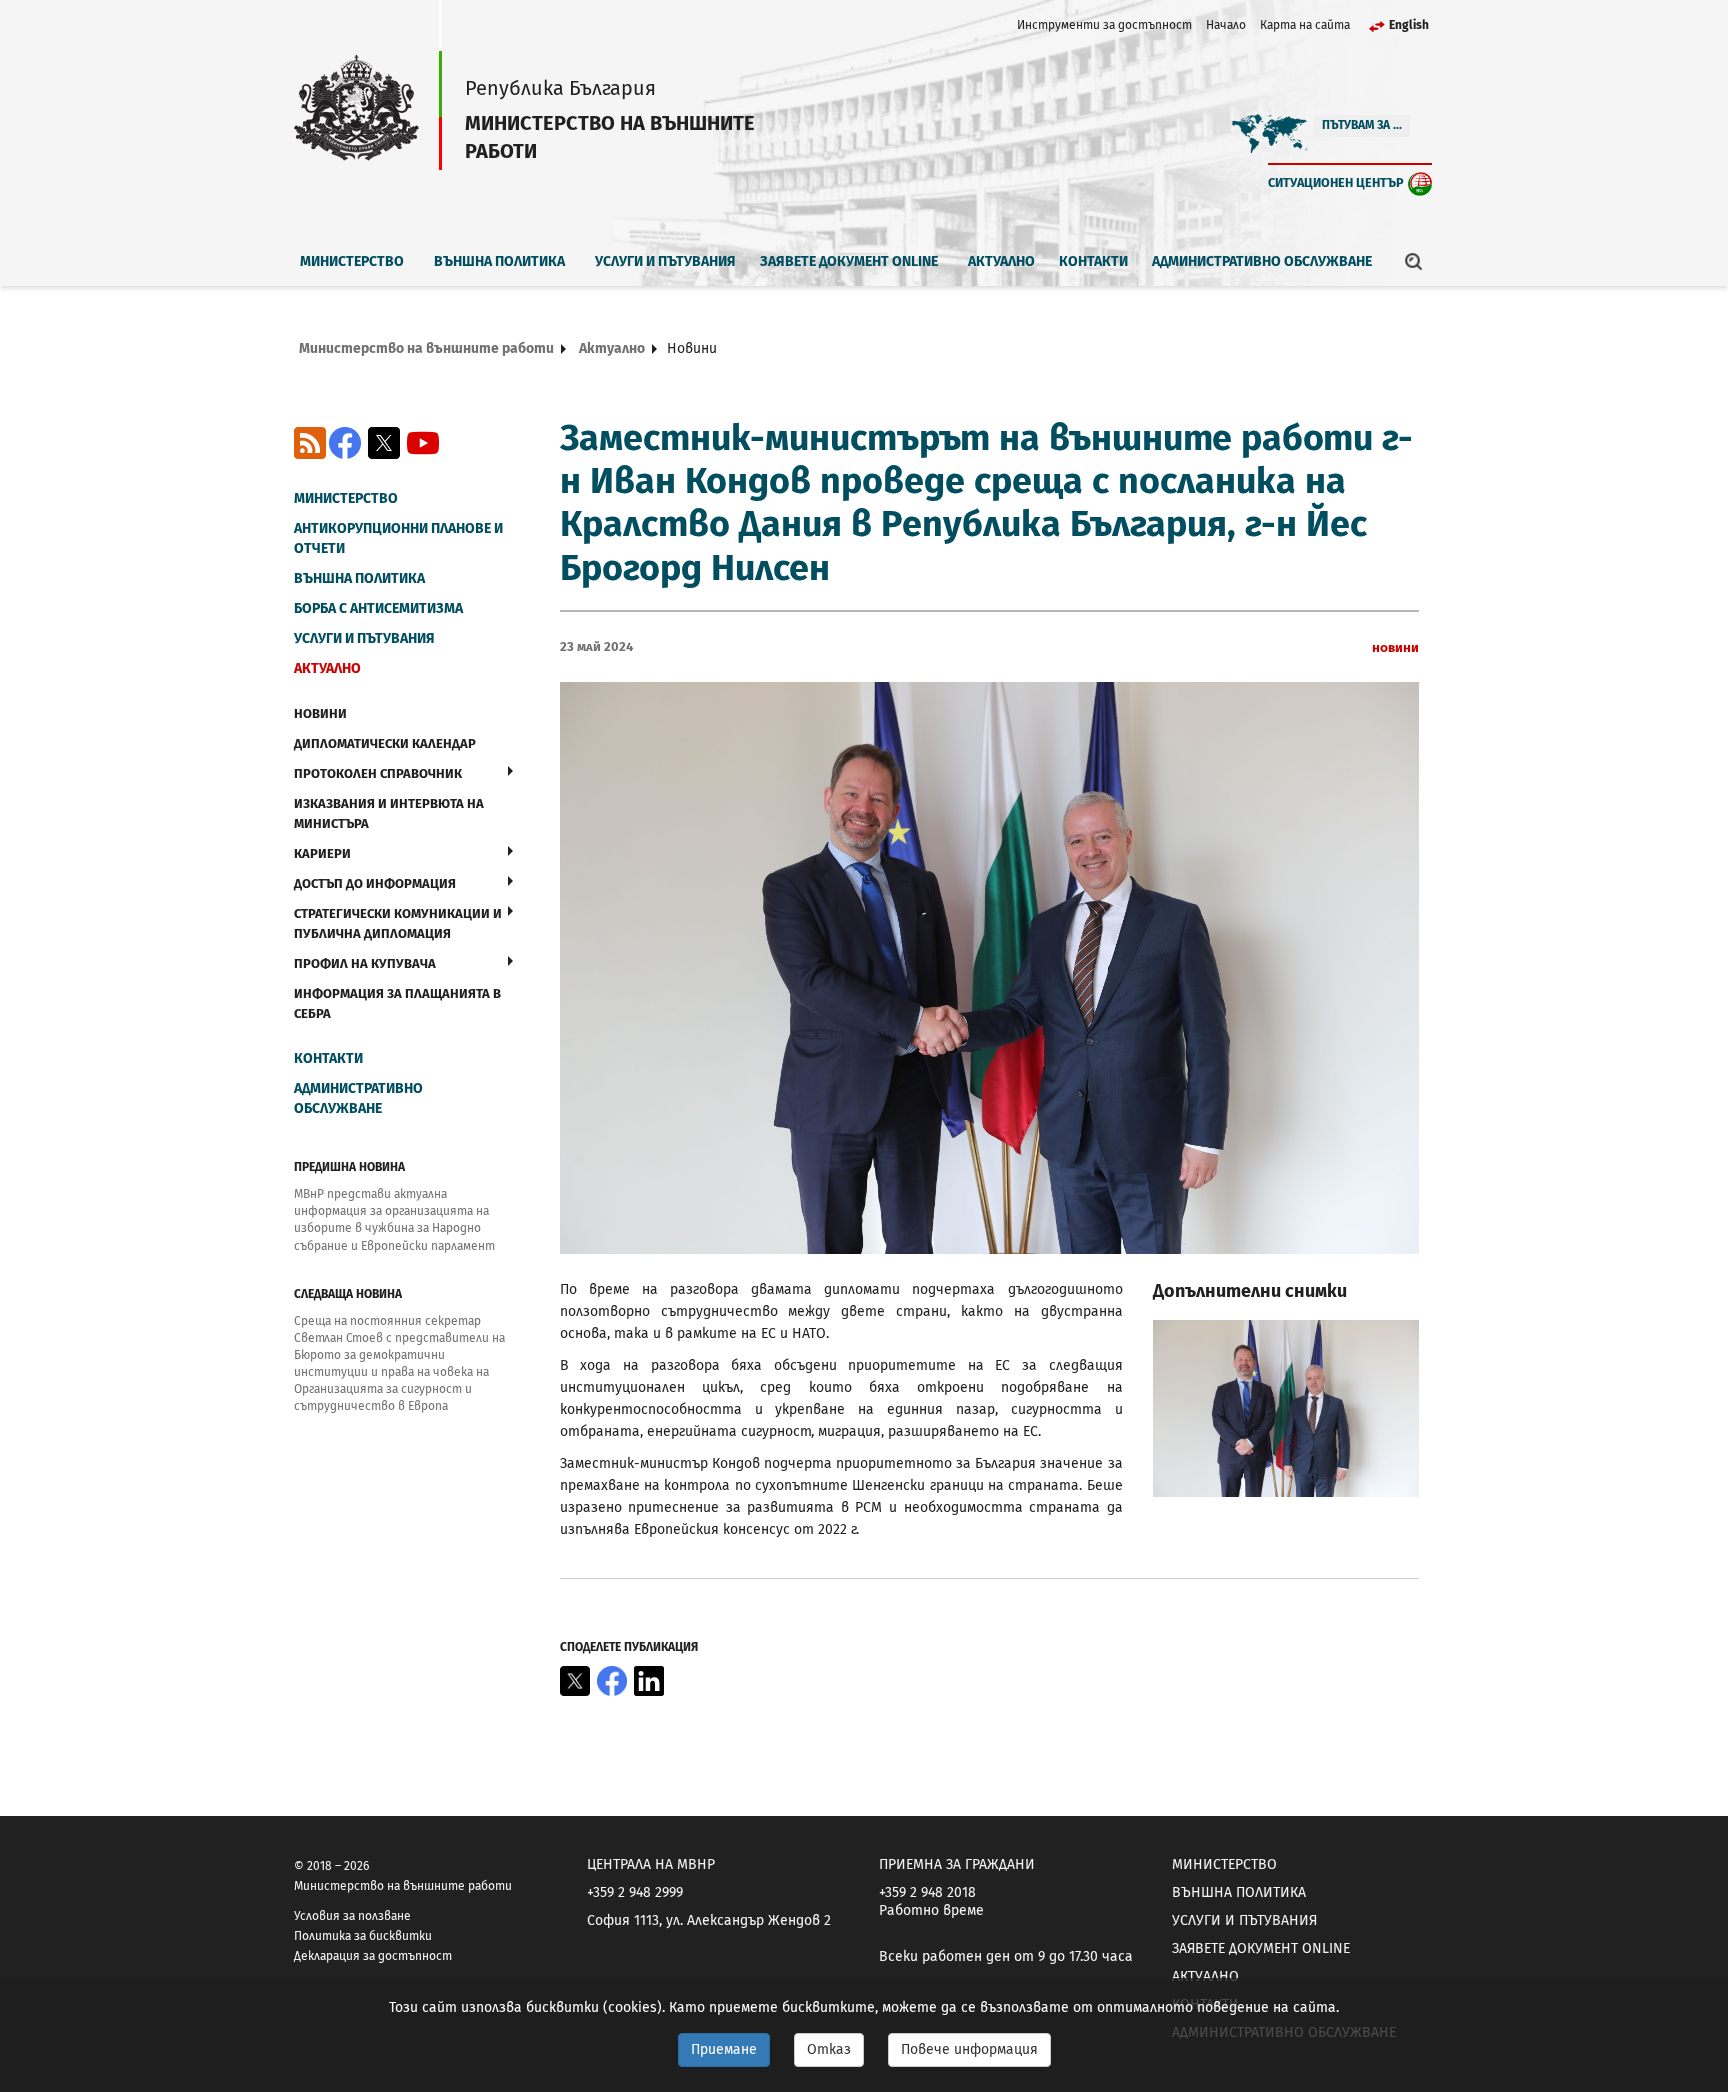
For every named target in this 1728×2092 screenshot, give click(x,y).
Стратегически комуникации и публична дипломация (398, 923)
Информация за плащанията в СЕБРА (397, 1003)
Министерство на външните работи (426, 348)
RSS (310, 443)
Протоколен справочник (378, 773)
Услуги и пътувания (665, 261)
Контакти (1093, 261)
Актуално (1001, 261)
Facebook (345, 443)
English (1409, 25)
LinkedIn (649, 1681)
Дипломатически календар (385, 743)
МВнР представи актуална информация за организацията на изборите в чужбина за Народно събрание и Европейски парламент (394, 1219)
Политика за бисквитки (363, 1936)
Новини (320, 713)
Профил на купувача (365, 963)
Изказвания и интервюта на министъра (389, 813)
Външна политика (499, 261)
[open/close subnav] (510, 771)
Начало (1226, 25)
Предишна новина (349, 1167)
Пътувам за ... (1362, 125)
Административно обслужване (1262, 261)
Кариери (322, 853)
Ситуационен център (1336, 182)
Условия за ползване (352, 1916)
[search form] (1414, 261)
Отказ (829, 2049)
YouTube (423, 443)
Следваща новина (348, 1294)
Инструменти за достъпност (1104, 25)
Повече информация (969, 2049)
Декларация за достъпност (373, 1956)
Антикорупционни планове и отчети (398, 538)
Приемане (724, 2049)
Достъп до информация (375, 883)
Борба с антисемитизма (378, 608)
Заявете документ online (849, 261)
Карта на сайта (1305, 25)
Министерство (352, 261)
